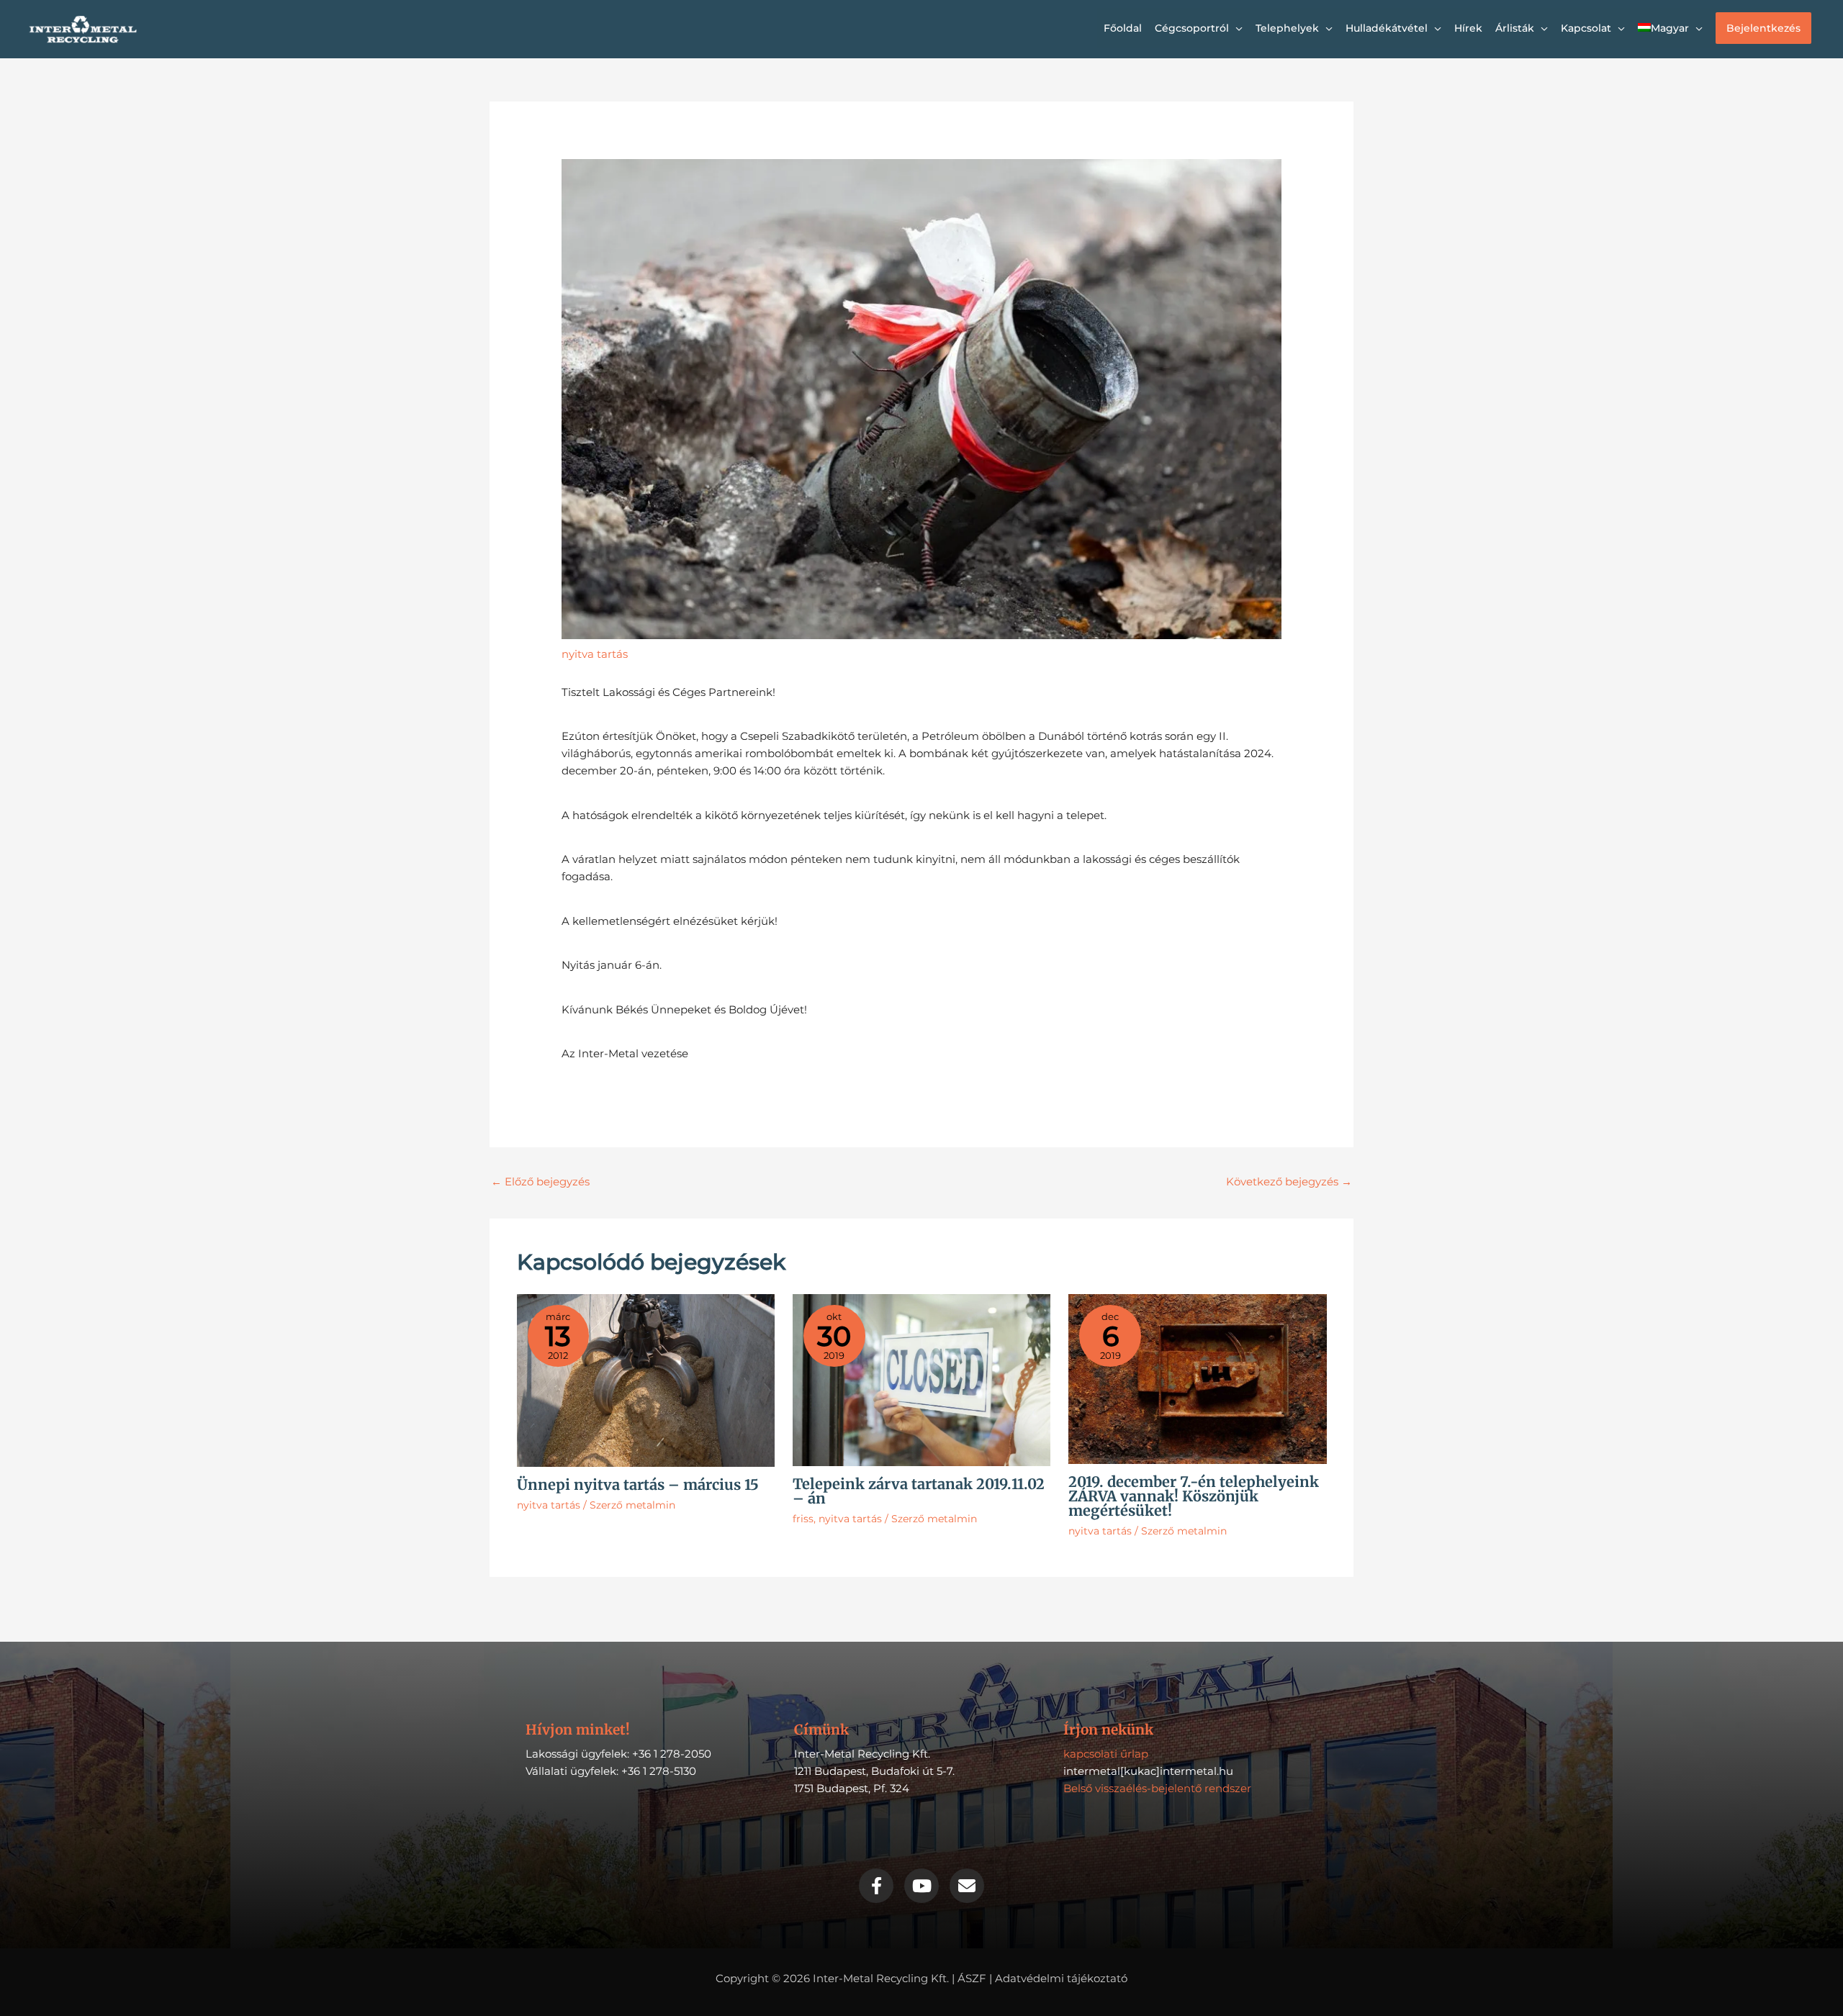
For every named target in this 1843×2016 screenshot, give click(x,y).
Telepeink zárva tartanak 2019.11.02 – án (919, 1491)
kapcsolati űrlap (1106, 1754)
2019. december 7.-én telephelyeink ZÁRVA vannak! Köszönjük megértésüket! (1194, 1496)
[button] (1763, 28)
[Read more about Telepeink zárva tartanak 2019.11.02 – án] (921, 1379)
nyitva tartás (595, 654)
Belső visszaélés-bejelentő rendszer (1157, 1788)
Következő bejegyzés (1289, 1181)
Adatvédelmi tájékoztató (1061, 1978)
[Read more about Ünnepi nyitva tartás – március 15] (646, 1379)
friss (803, 1519)
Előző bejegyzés (540, 1181)
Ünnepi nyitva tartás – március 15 (638, 1484)
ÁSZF (972, 1978)
